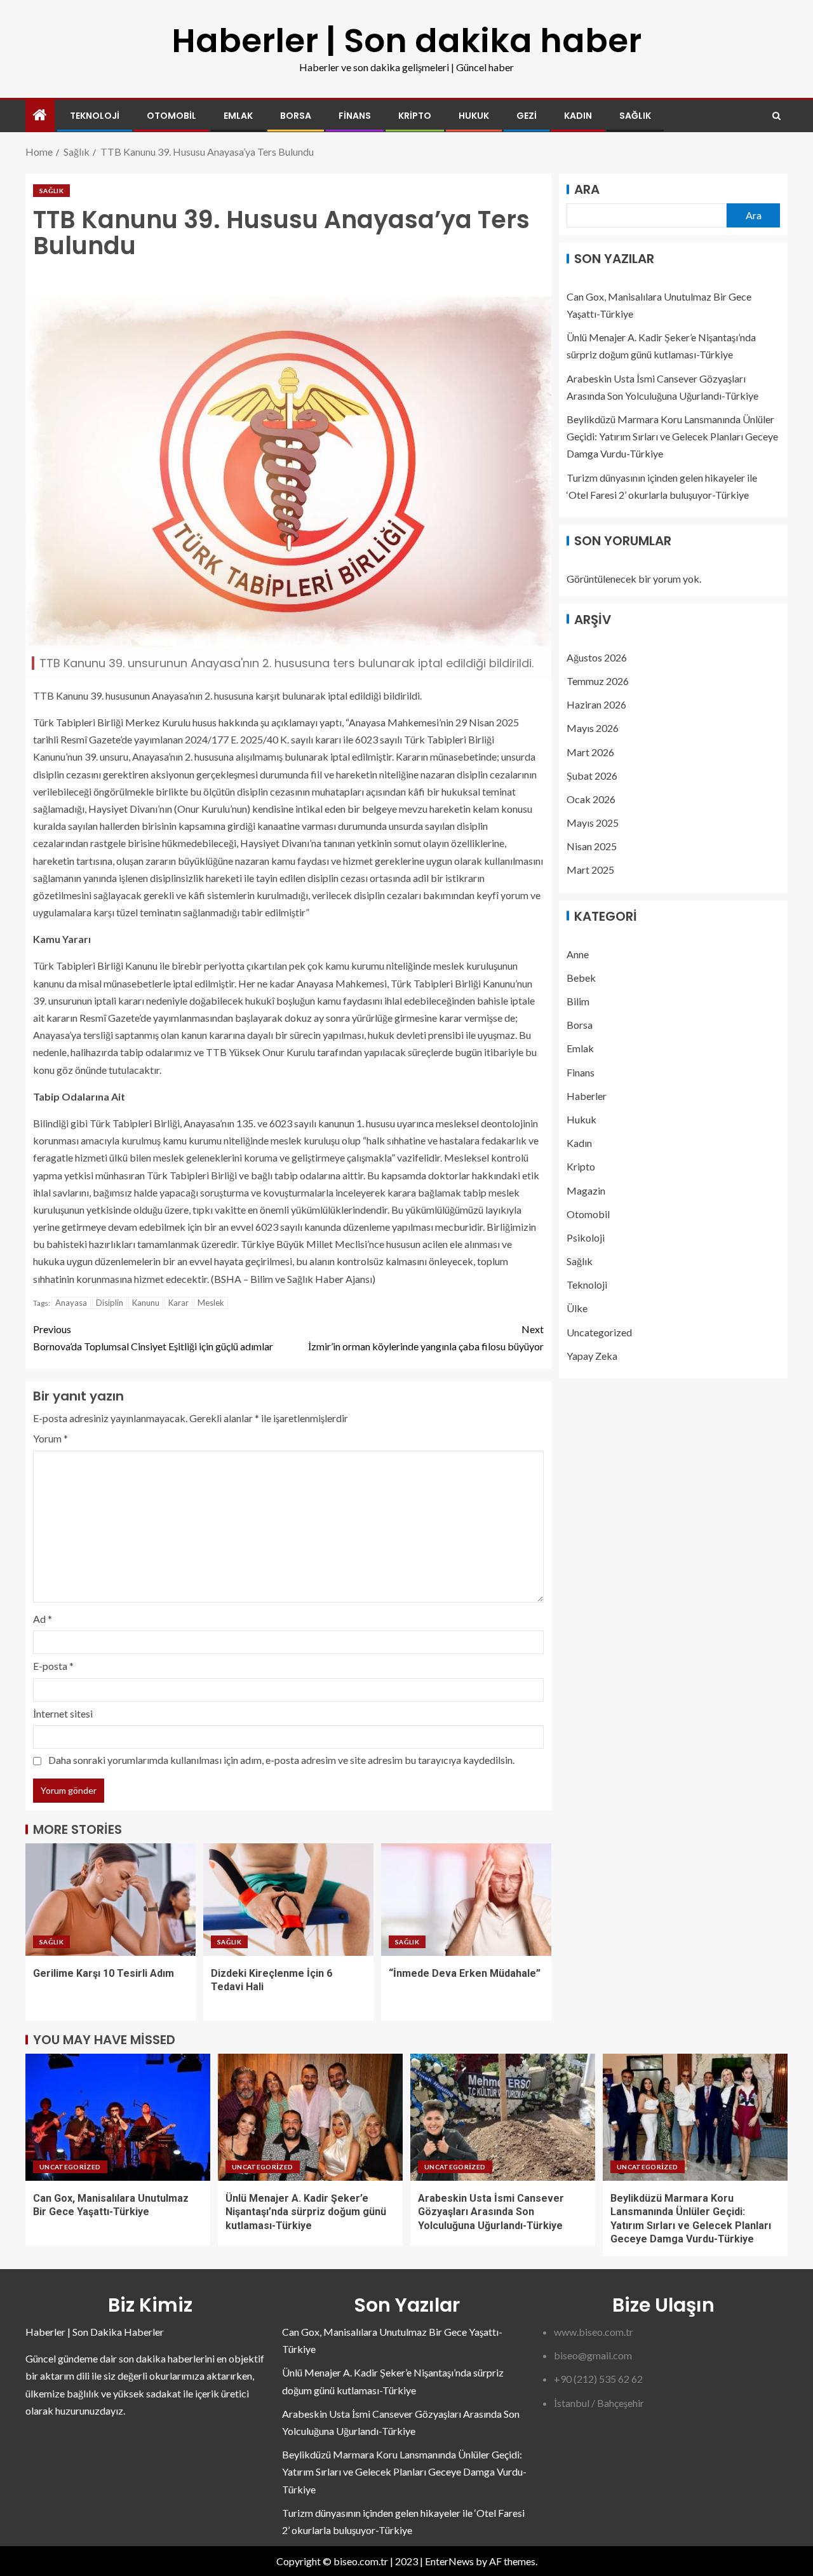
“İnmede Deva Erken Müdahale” (466, 1973)
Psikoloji (586, 1237)
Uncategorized (599, 1332)
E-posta (53, 1666)
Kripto (415, 116)
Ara (587, 189)
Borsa (296, 116)
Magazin (586, 1190)
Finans (355, 116)
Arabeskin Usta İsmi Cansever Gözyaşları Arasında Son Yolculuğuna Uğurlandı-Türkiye (491, 2212)
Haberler (587, 1095)
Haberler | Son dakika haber (406, 40)
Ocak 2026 (591, 799)
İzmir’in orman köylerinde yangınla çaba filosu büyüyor (426, 1338)
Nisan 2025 (592, 846)
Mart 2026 (590, 751)
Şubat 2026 (592, 775)
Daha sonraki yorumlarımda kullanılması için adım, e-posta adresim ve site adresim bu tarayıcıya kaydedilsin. (281, 1760)
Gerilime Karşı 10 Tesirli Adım (104, 1973)
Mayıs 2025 (593, 823)
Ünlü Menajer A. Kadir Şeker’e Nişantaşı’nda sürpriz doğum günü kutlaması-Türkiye (306, 2212)
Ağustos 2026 (597, 657)
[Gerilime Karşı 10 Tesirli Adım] (111, 1900)
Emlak (238, 116)
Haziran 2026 (596, 704)
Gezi (527, 116)
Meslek (211, 1303)
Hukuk (474, 116)
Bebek (581, 977)
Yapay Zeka (592, 1355)
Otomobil (171, 116)
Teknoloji (95, 116)
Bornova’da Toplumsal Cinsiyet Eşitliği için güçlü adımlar (153, 1338)
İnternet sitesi (63, 1713)
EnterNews (449, 2561)
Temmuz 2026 (598, 681)
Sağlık (635, 116)
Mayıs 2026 (593, 728)
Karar (178, 1303)
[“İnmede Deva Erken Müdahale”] (466, 1900)
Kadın (578, 116)
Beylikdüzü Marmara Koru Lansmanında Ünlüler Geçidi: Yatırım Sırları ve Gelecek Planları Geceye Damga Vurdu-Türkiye (672, 436)
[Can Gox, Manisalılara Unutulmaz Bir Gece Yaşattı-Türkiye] (118, 2117)
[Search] (776, 116)
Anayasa (71, 1303)
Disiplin (110, 1303)
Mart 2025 (590, 870)
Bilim (578, 1001)
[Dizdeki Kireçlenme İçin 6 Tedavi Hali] (288, 1900)
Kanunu (146, 1303)
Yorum (50, 1438)
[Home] (40, 115)
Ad (43, 1619)
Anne (578, 953)
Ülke (577, 1308)
